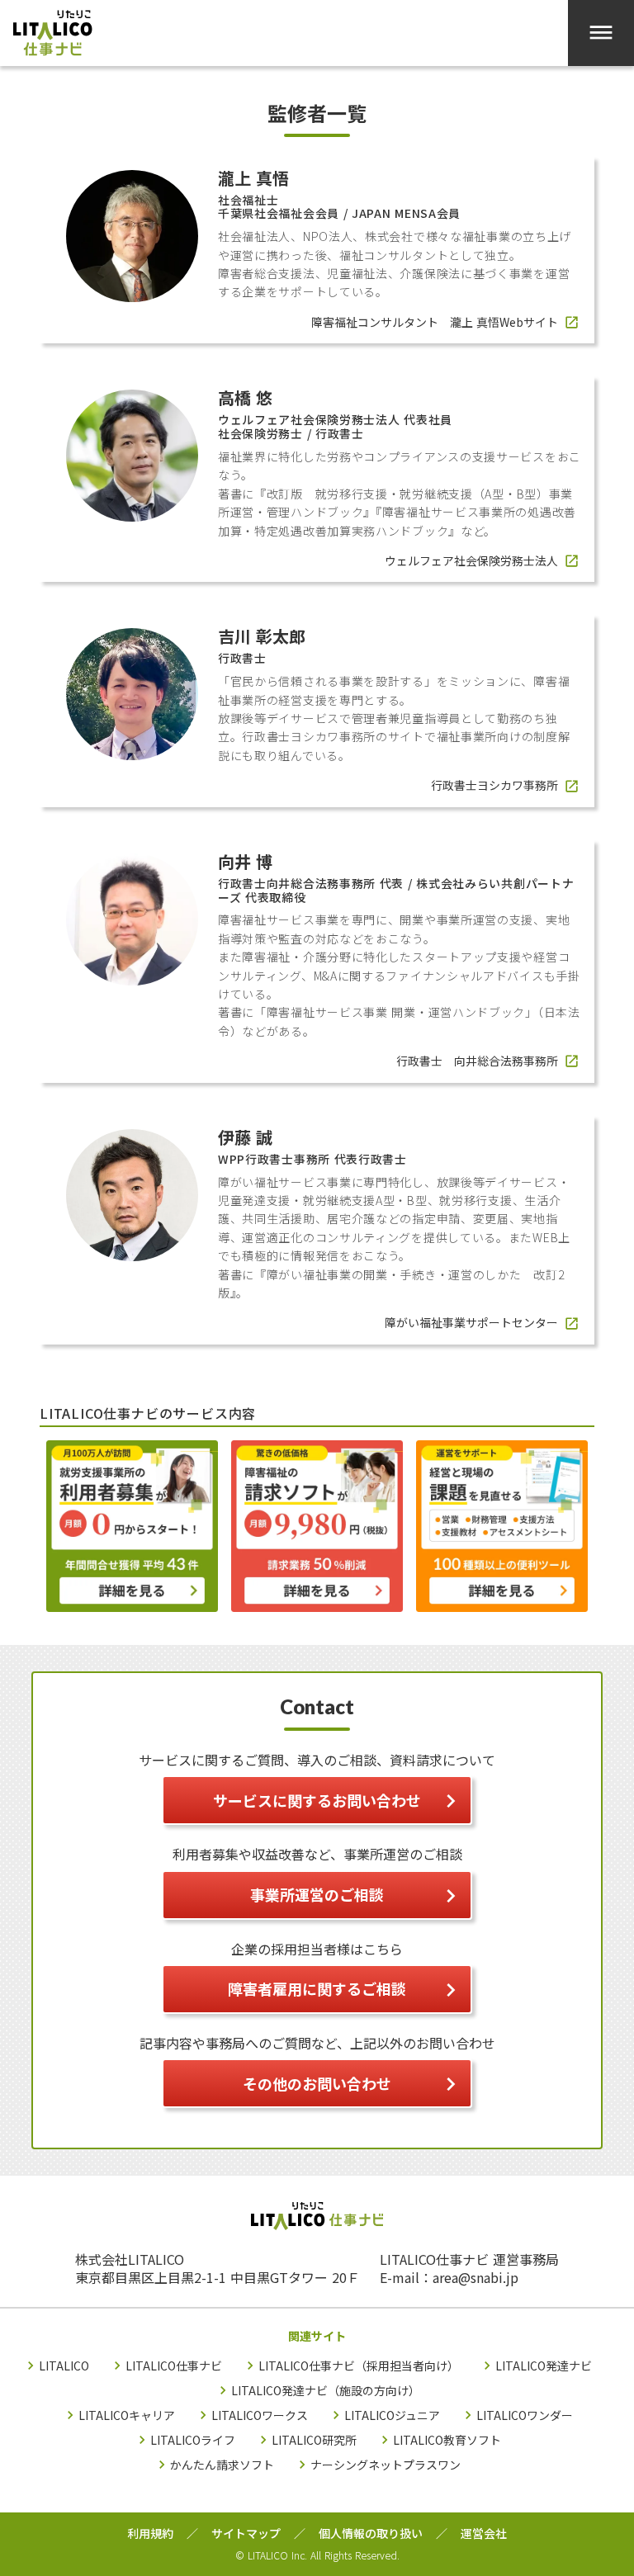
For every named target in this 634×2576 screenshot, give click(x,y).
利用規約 (150, 2533)
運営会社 (484, 2533)
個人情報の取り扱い (371, 2533)
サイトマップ (246, 2533)
